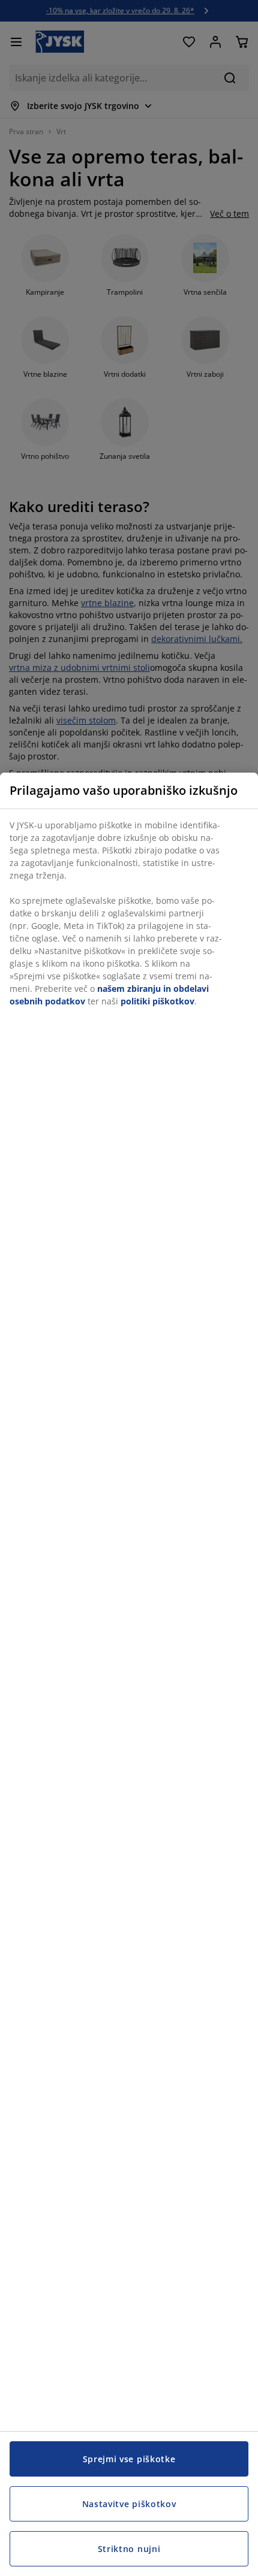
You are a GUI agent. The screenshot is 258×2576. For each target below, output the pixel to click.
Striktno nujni (129, 2549)
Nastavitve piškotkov (129, 2504)
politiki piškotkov (157, 1001)
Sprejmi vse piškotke (129, 2459)
